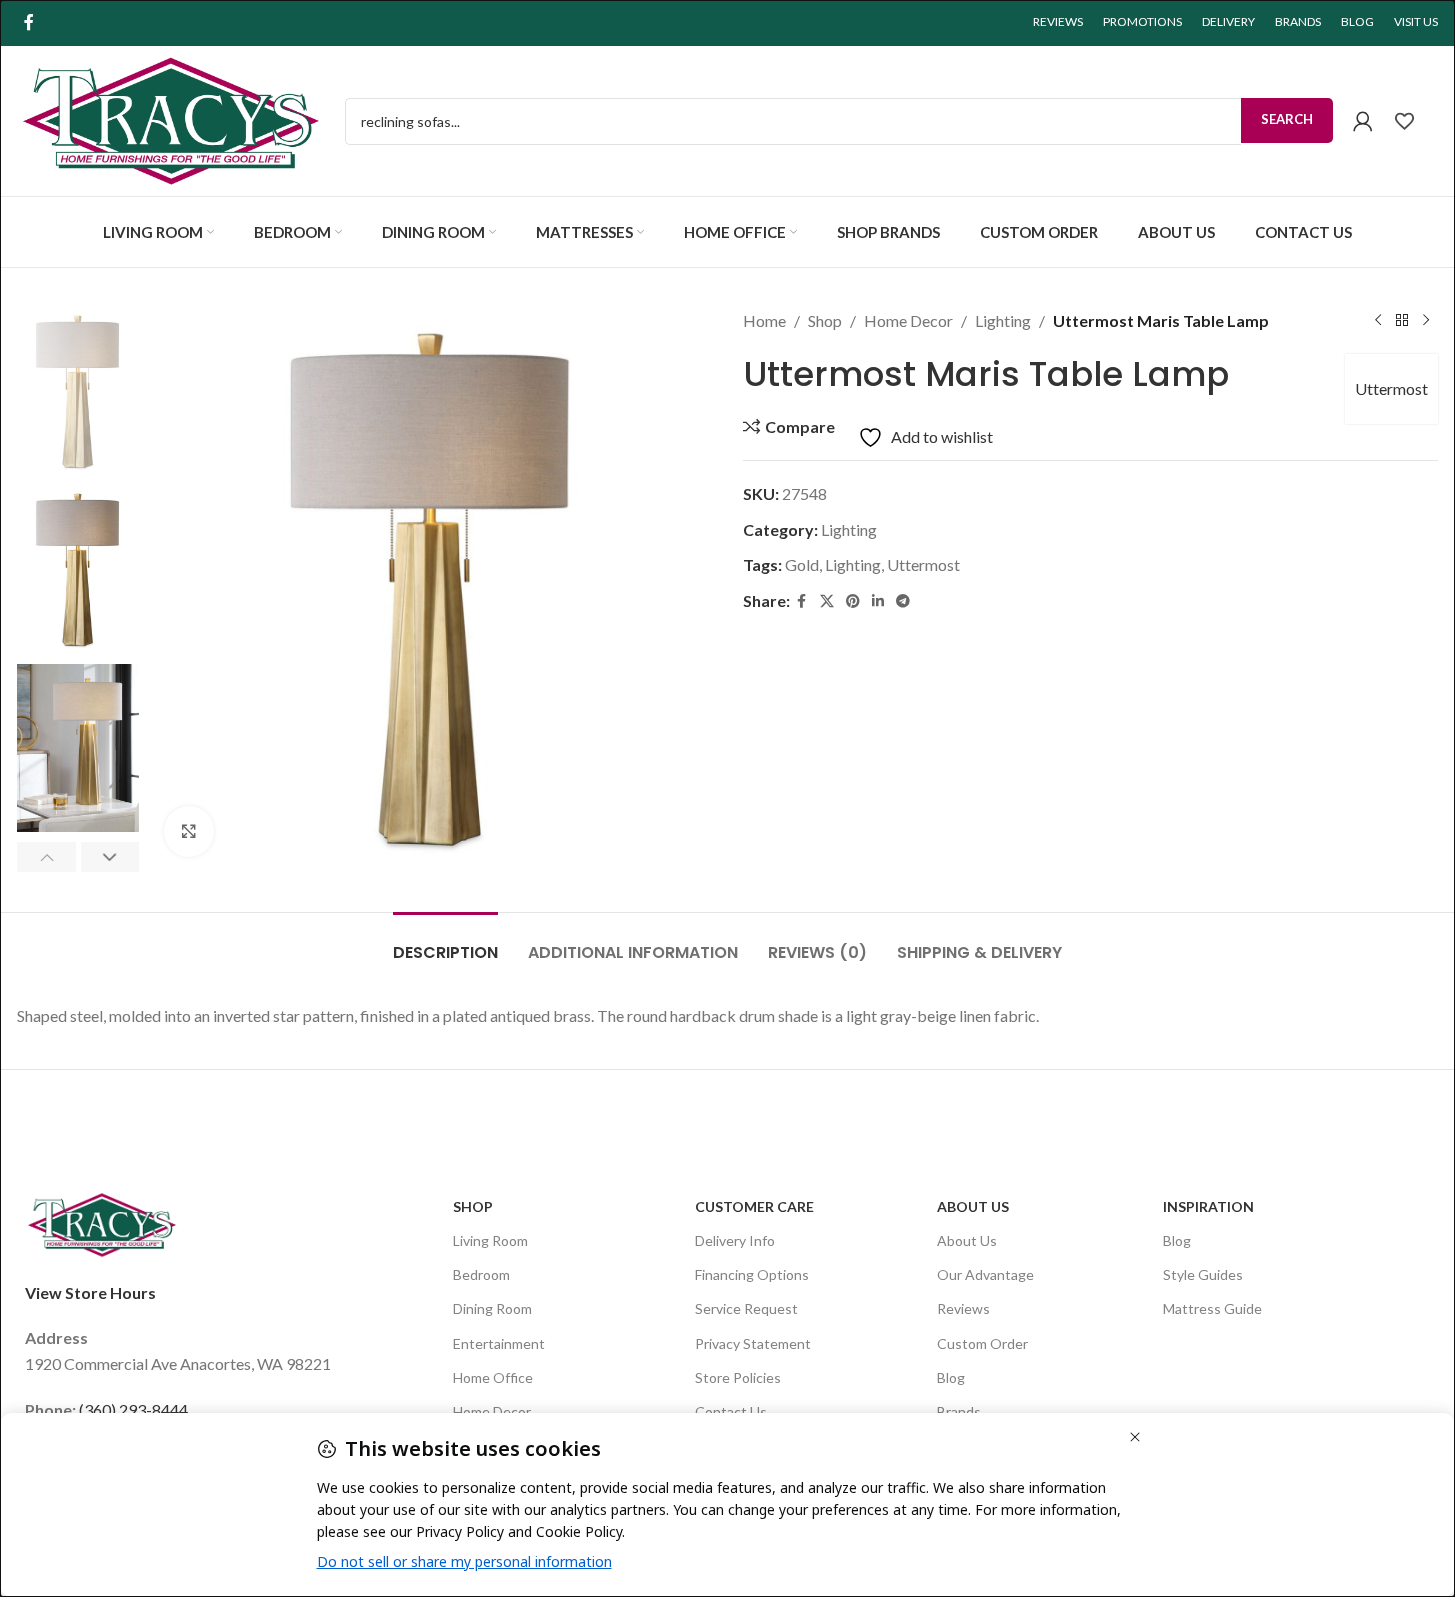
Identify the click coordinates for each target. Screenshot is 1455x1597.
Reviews (963, 1308)
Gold (802, 564)
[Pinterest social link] (853, 601)
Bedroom (481, 1274)
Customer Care (754, 1206)
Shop (825, 320)
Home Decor (908, 320)
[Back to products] (1402, 321)
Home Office (493, 1377)
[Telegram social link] (903, 601)
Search (1287, 119)
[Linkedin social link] (878, 601)
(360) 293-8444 (133, 1409)
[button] (46, 857)
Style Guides (1203, 1274)
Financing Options (752, 1274)
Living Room (490, 1240)
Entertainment (499, 1343)
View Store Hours (90, 1292)
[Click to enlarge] (189, 831)
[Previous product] (1378, 321)
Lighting (1003, 320)
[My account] (1363, 121)
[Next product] (1426, 321)
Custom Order (982, 1343)
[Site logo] (171, 118)
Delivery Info (735, 1240)
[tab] (445, 942)
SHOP (473, 1206)
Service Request (746, 1308)
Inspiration (1208, 1206)
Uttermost (1391, 388)
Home (764, 320)
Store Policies (738, 1377)
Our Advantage (985, 1274)
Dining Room (492, 1308)
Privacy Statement (753, 1343)
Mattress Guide (1212, 1308)
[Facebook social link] (29, 22)
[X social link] (827, 601)
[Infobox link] (1415, 121)
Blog (951, 1377)
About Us (973, 1206)
